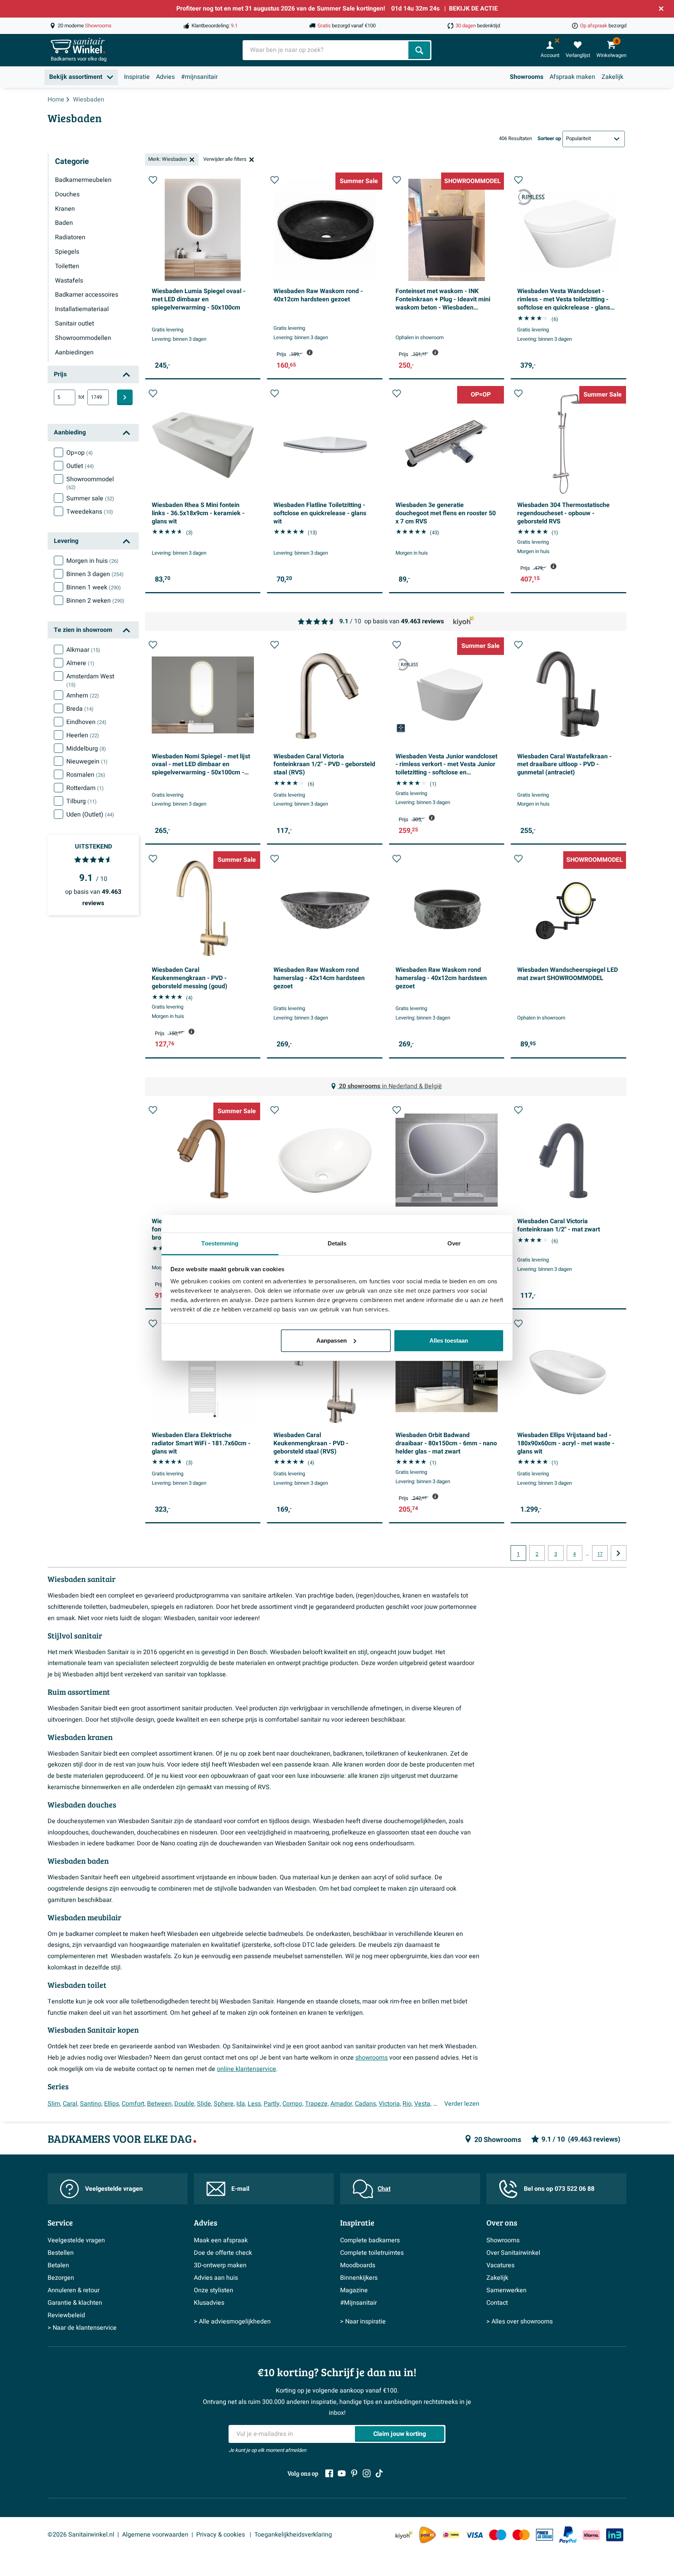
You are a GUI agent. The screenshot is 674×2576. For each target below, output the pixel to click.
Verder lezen (462, 2104)
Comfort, (134, 2104)
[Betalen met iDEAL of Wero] (451, 2535)
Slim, (54, 2104)
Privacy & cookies (221, 2535)
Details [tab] (337, 1243)
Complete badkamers (370, 2240)
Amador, (342, 2104)
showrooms (372, 2058)
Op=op (80, 453)
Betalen (58, 2265)
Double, (185, 2104)
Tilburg (82, 801)
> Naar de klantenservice (82, 2328)
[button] (153, 180)
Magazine (354, 2290)
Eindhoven (86, 722)
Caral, (71, 2104)
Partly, (272, 2104)
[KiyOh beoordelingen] (404, 2535)
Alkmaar (83, 650)
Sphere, (224, 2104)
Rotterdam (85, 788)
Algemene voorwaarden (155, 2535)
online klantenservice (247, 2069)
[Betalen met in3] (615, 2535)
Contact (497, 2303)
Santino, (91, 2104)
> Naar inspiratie (363, 2322)
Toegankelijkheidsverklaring (293, 2535)
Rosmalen (86, 775)
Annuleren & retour (74, 2290)
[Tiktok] (379, 2473)
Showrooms (527, 77)
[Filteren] (125, 397)
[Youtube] (342, 2473)
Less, (255, 2104)
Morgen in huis (92, 561)
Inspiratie (137, 77)
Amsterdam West (90, 680)
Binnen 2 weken (95, 601)
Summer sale (90, 498)
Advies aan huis (216, 2278)
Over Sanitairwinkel (513, 2253)
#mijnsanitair (199, 77)
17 (600, 1554)
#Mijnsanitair (358, 2303)
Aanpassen (332, 1340)
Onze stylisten (214, 2290)
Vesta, (423, 2104)
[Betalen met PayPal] (568, 2535)
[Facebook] (329, 2473)
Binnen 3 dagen (95, 574)
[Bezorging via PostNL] (427, 2535)
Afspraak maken (572, 77)
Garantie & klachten (75, 2303)
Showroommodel (90, 483)
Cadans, (366, 2104)
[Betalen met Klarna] (591, 2535)
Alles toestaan (449, 1340)
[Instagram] (367, 2473)
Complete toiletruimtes (372, 2253)
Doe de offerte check (223, 2253)
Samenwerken (506, 2290)
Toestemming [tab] (220, 1243)
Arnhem (83, 696)
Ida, (241, 2104)
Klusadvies (209, 2303)
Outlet (80, 466)
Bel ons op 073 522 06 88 (559, 2189)
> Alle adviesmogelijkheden (232, 2322)
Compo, (293, 2104)
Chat (384, 2189)
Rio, (408, 2104)
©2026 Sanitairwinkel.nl (81, 2535)
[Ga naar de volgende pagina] (619, 1553)
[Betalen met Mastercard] (521, 2535)
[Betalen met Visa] (474, 2535)
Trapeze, (317, 2104)
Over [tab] (454, 1243)
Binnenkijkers (359, 2278)
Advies (165, 77)
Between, (160, 2104)
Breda (80, 709)
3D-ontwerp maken (220, 2265)
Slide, (205, 2104)
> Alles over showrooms (520, 2322)
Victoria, (390, 2104)
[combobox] (326, 50)
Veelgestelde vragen (114, 2189)
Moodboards (358, 2265)
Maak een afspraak (221, 2240)
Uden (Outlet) (90, 815)
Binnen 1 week (94, 587)
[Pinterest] (354, 2473)
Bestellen (61, 2253)
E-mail (240, 2189)
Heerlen (83, 735)
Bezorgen (61, 2278)
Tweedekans (90, 512)
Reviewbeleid (66, 2315)
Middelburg (86, 749)
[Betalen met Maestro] (498, 2535)
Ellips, (112, 2104)
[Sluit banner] (661, 9)
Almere (80, 663)
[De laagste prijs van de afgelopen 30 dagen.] (310, 352)
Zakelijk (612, 77)
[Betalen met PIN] (545, 2535)
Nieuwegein (87, 761)
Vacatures (500, 2265)
